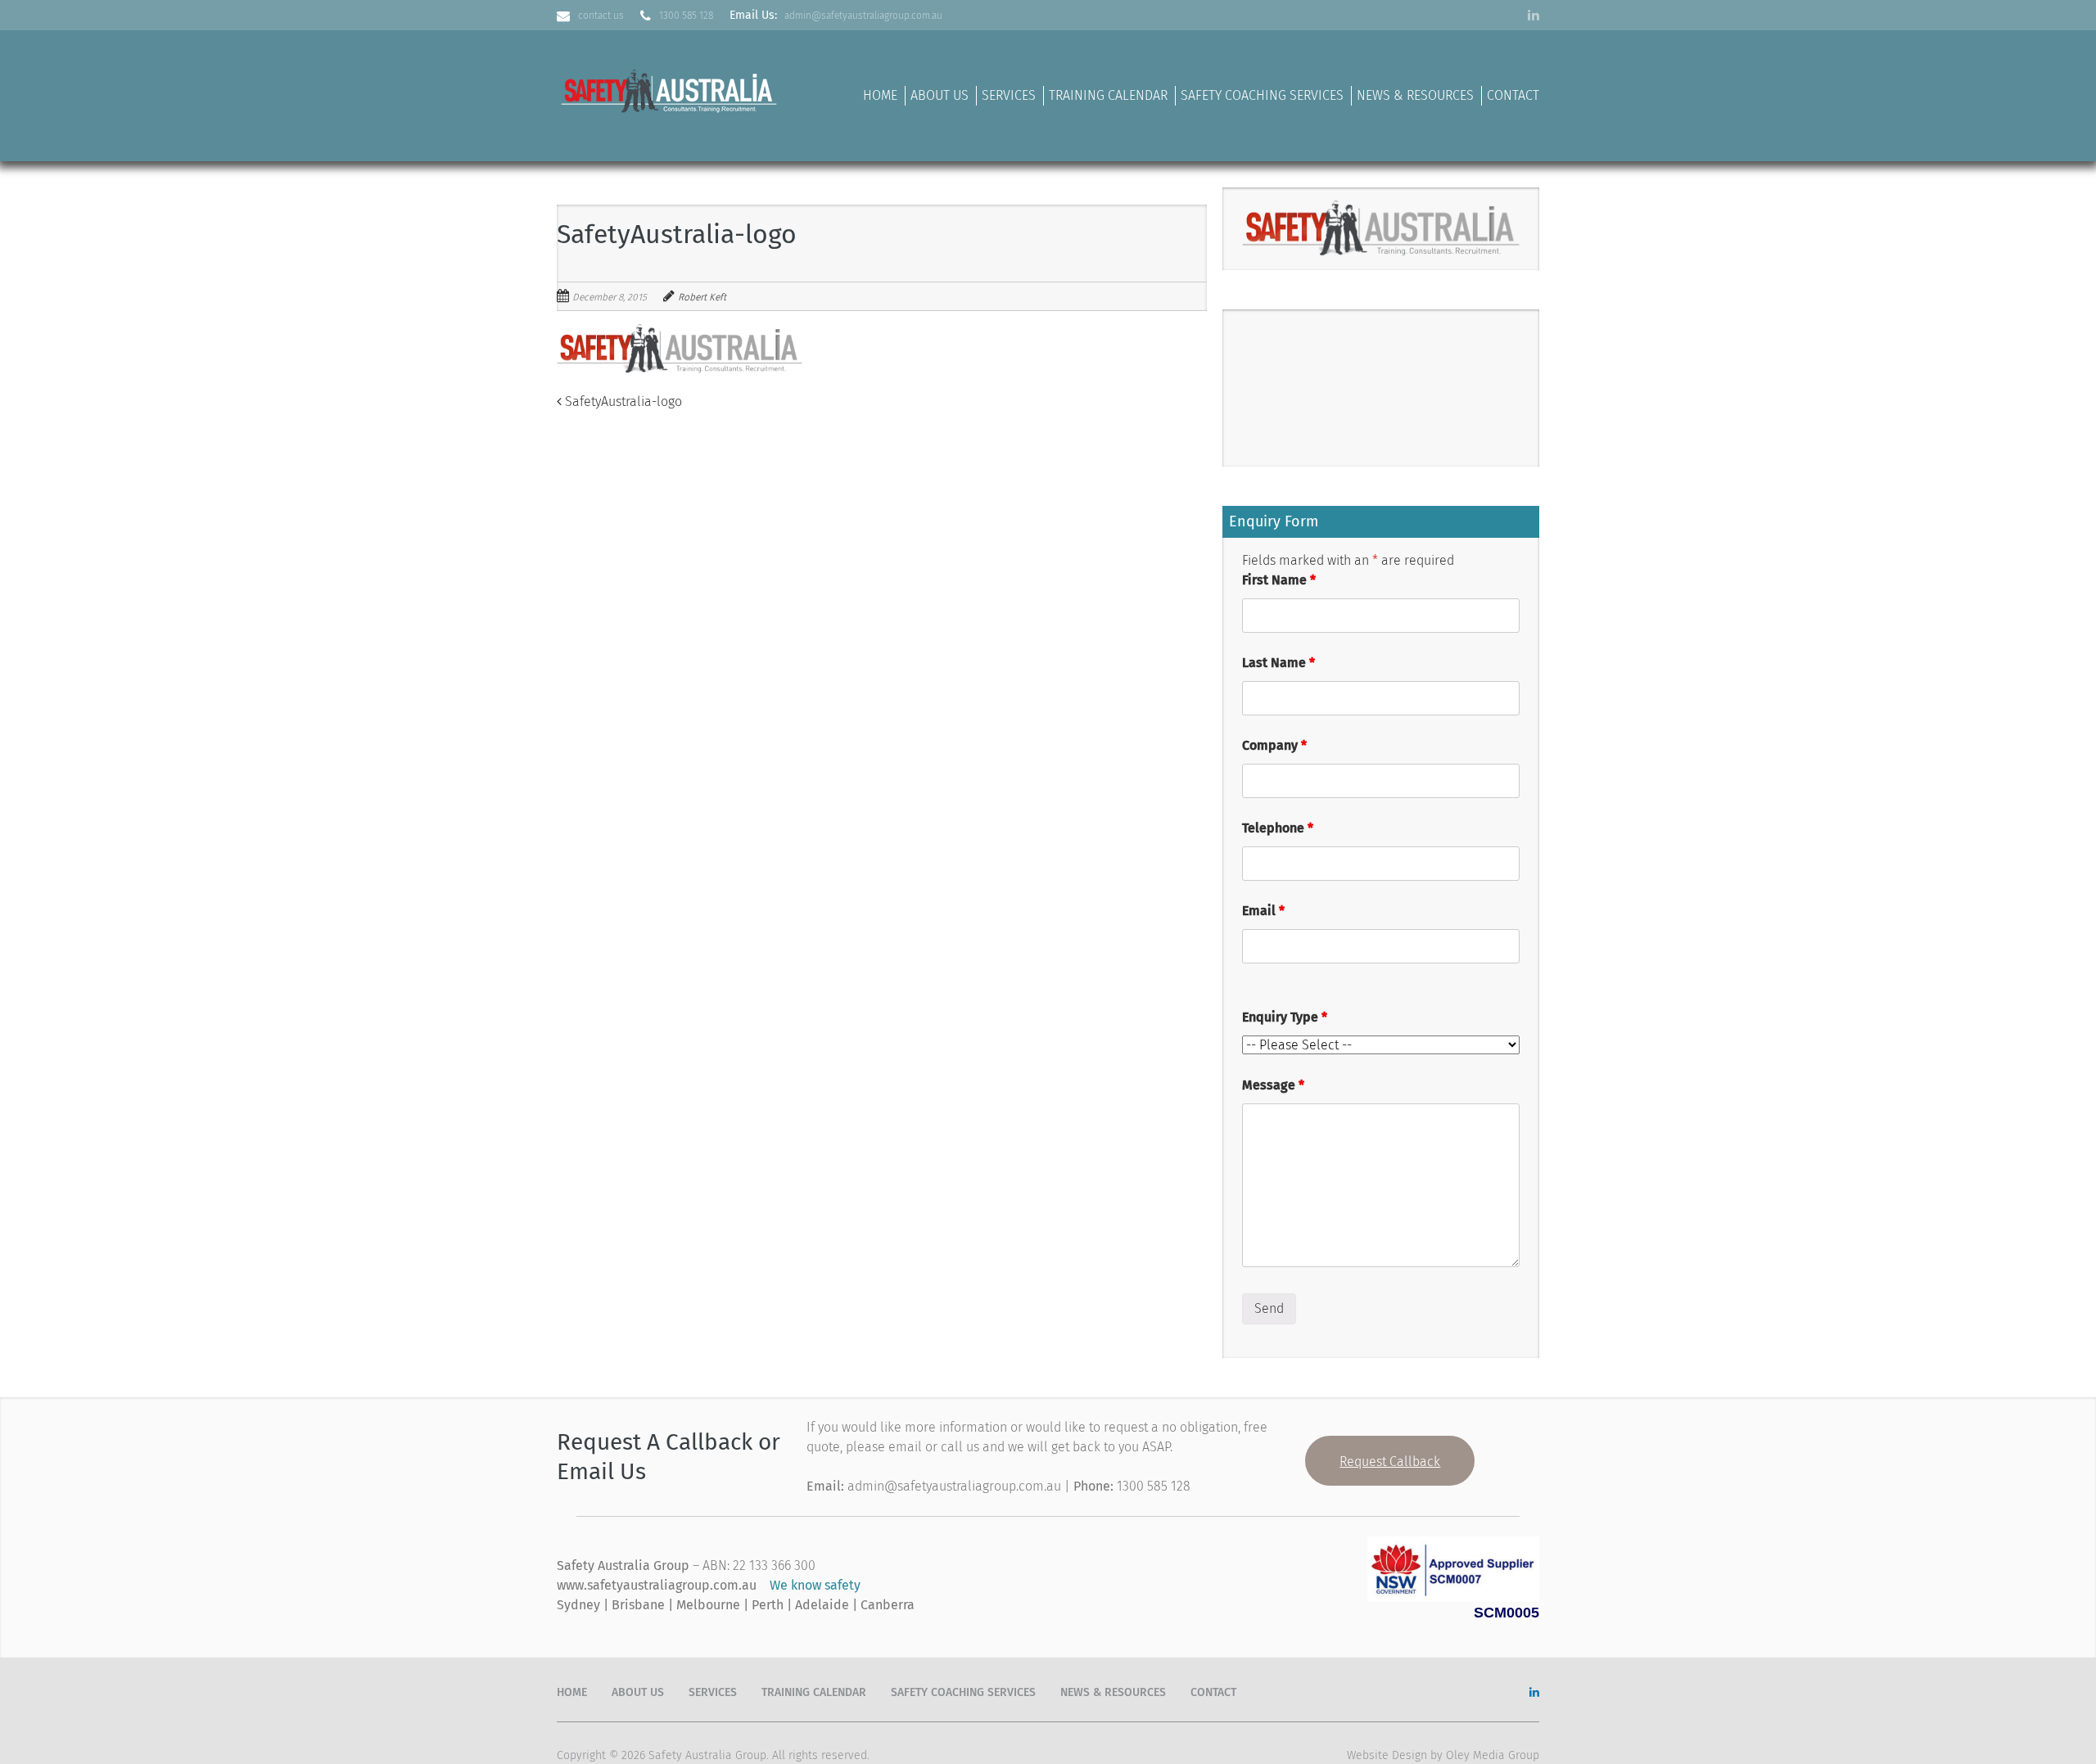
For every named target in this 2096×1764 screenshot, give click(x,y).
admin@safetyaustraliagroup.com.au (863, 16)
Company (1274, 745)
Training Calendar (1108, 95)
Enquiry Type (1285, 1017)
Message (1273, 1085)
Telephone (1278, 828)
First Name (1279, 580)
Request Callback (1390, 1462)
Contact (1513, 95)
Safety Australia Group (707, 1755)
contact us (601, 16)
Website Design (1387, 1755)
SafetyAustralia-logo (622, 402)
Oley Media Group (1493, 1755)
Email (1263, 911)
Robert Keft (702, 297)
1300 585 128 (686, 16)
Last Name (1278, 663)
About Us (940, 95)
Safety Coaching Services (1262, 95)
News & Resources (1415, 95)
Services (1009, 95)
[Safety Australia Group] (671, 89)
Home (880, 95)
